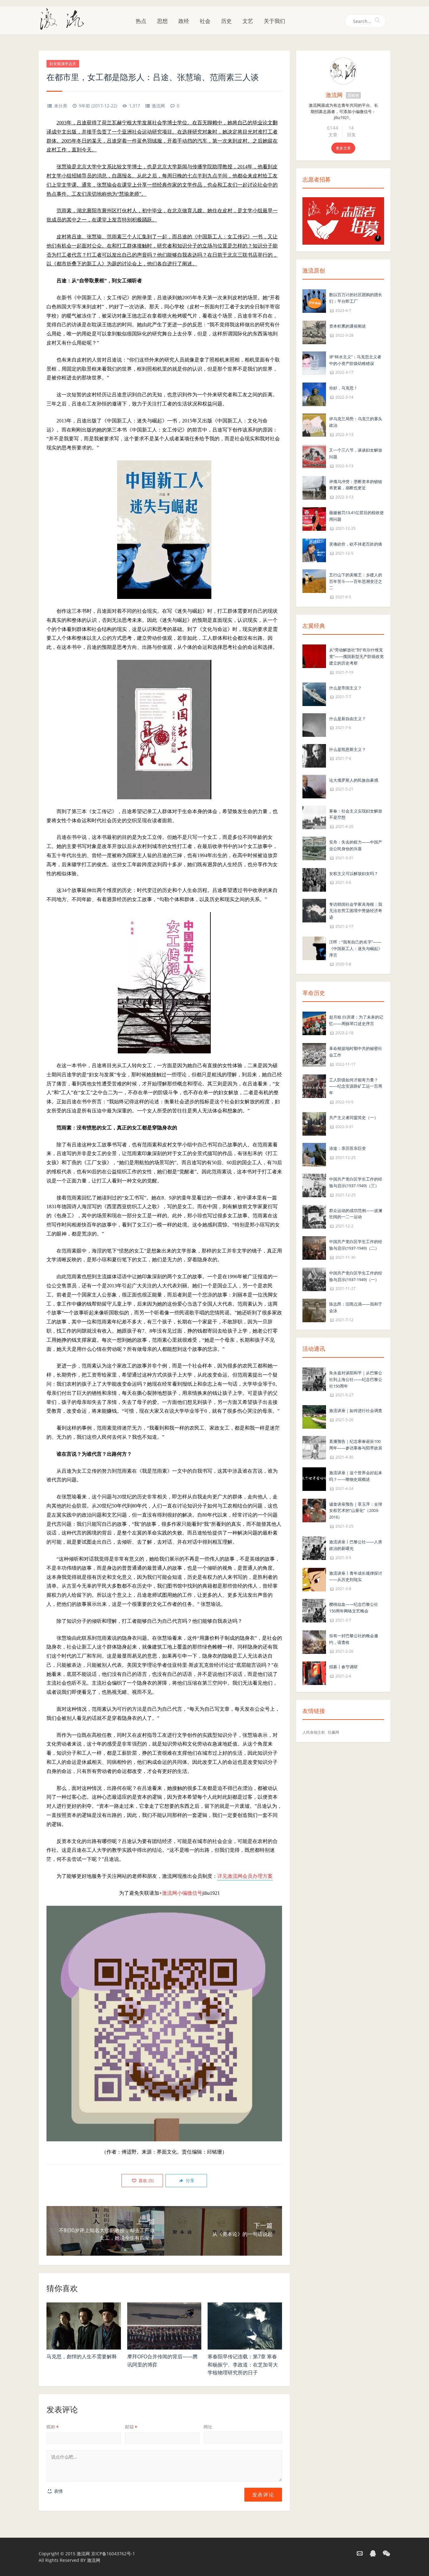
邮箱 (131, 2427)
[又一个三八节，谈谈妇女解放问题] (314, 456)
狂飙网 (334, 1732)
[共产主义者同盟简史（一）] (314, 1123)
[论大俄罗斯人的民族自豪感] (314, 786)
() (145, 2180)
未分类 (61, 106)
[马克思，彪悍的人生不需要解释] (84, 2326)
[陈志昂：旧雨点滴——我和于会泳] (314, 1310)
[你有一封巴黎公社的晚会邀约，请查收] (314, 1641)
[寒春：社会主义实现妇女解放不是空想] (314, 817)
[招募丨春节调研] (314, 1673)
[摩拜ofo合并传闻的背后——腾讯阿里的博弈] (164, 2326)
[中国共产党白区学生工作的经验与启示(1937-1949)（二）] (314, 1247)
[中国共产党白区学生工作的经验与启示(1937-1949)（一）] (314, 1279)
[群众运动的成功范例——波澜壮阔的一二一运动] (314, 1216)
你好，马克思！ (343, 388)
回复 (351, 135)
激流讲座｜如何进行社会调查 (356, 1410)
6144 (333, 128)
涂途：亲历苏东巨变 (348, 1148)
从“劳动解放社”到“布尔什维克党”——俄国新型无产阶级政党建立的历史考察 (356, 656)
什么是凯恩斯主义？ (348, 749)
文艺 (248, 21)
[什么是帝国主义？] (314, 694)
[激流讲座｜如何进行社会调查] (314, 1417)
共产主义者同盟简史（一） (354, 1117)
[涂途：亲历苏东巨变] (314, 1154)
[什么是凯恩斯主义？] (314, 755)
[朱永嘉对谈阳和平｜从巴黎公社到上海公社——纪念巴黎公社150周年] (314, 1379)
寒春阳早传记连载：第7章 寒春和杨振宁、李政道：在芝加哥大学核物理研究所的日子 (243, 2364)
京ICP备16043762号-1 (113, 2554)
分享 (189, 2180)
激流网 (158, 106)
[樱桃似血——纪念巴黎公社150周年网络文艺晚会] (314, 1610)
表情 (58, 2491)
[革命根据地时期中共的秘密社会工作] (314, 1054)
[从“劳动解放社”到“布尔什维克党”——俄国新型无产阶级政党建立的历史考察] (314, 656)
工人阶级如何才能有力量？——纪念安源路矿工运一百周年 (356, 1086)
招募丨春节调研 (343, 1667)
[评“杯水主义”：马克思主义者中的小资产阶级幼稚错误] (314, 363)
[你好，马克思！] (314, 394)
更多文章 (343, 148)
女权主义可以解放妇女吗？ (354, 873)
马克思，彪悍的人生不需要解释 (82, 2356)
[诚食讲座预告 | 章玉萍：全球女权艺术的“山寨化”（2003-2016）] (314, 1510)
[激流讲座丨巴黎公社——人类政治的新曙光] (314, 1548)
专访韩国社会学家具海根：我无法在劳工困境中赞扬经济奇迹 (356, 911)
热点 (141, 21)
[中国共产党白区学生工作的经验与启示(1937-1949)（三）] (314, 1185)
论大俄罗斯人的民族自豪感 (354, 780)
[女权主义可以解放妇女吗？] (314, 879)
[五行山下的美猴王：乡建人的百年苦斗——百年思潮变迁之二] (314, 581)
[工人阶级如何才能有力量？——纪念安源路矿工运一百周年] (314, 1086)
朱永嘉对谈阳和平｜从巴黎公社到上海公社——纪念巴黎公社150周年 (356, 1379)
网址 (208, 2427)
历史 (226, 21)
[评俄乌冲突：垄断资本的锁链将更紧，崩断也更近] (314, 487)
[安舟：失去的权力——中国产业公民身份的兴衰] (314, 848)
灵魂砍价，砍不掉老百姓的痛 (356, 544)
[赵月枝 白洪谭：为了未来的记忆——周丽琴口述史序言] (314, 1023)
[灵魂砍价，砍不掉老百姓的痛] (314, 550)
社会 (205, 21)
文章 (333, 135)
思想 (162, 21)
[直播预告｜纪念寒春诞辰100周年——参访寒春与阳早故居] (314, 1447)
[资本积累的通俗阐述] (314, 332)
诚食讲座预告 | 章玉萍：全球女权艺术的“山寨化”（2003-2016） (356, 1511)
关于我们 (274, 21)
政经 (184, 21)
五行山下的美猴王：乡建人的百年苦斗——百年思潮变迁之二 (356, 581)
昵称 (53, 2427)
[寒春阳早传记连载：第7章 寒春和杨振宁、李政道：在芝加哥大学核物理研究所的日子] (245, 2326)
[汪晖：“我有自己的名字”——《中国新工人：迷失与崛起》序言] (314, 948)
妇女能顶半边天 (63, 64)
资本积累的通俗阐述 (348, 326)
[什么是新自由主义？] (314, 724)
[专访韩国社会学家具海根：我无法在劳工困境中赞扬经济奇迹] (314, 910)
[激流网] (64, 19)
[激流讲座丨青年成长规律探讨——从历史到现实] (314, 1579)
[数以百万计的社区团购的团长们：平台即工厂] (314, 300)
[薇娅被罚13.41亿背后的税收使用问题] (314, 518)
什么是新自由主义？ (348, 719)
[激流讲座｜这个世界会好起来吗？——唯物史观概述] (314, 1478)
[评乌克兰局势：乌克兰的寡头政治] (314, 425)
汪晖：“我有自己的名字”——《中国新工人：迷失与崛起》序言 (356, 948)
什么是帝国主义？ (345, 688)
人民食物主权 (314, 1732)
